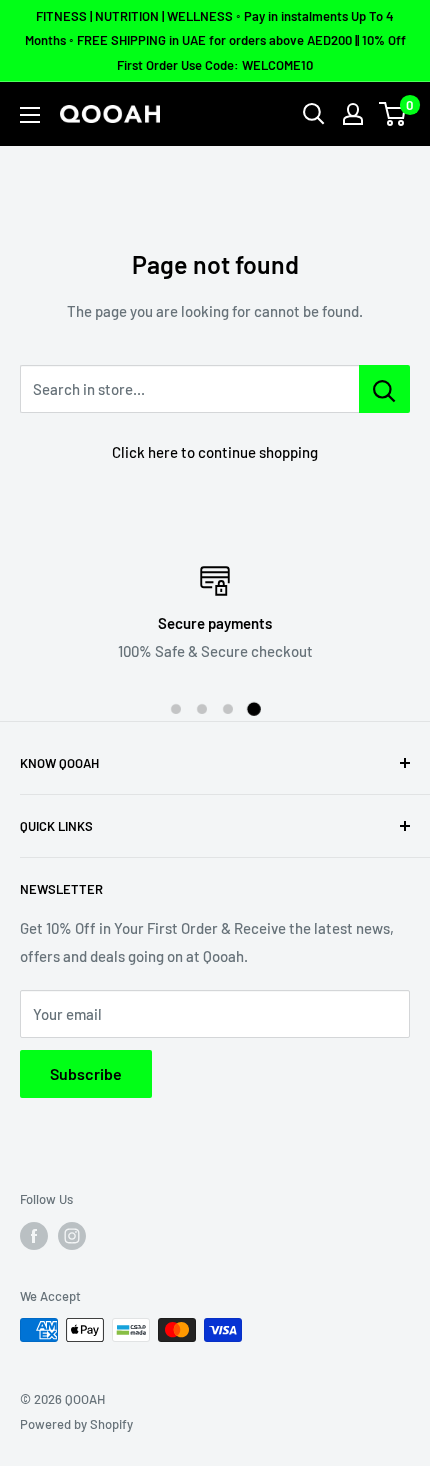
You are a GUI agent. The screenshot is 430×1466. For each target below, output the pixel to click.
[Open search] (314, 114)
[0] (393, 114)
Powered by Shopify (76, 1424)
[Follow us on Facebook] (34, 1236)
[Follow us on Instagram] (72, 1236)
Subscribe (86, 1073)
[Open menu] (30, 115)
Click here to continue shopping (215, 452)
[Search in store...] (384, 389)
